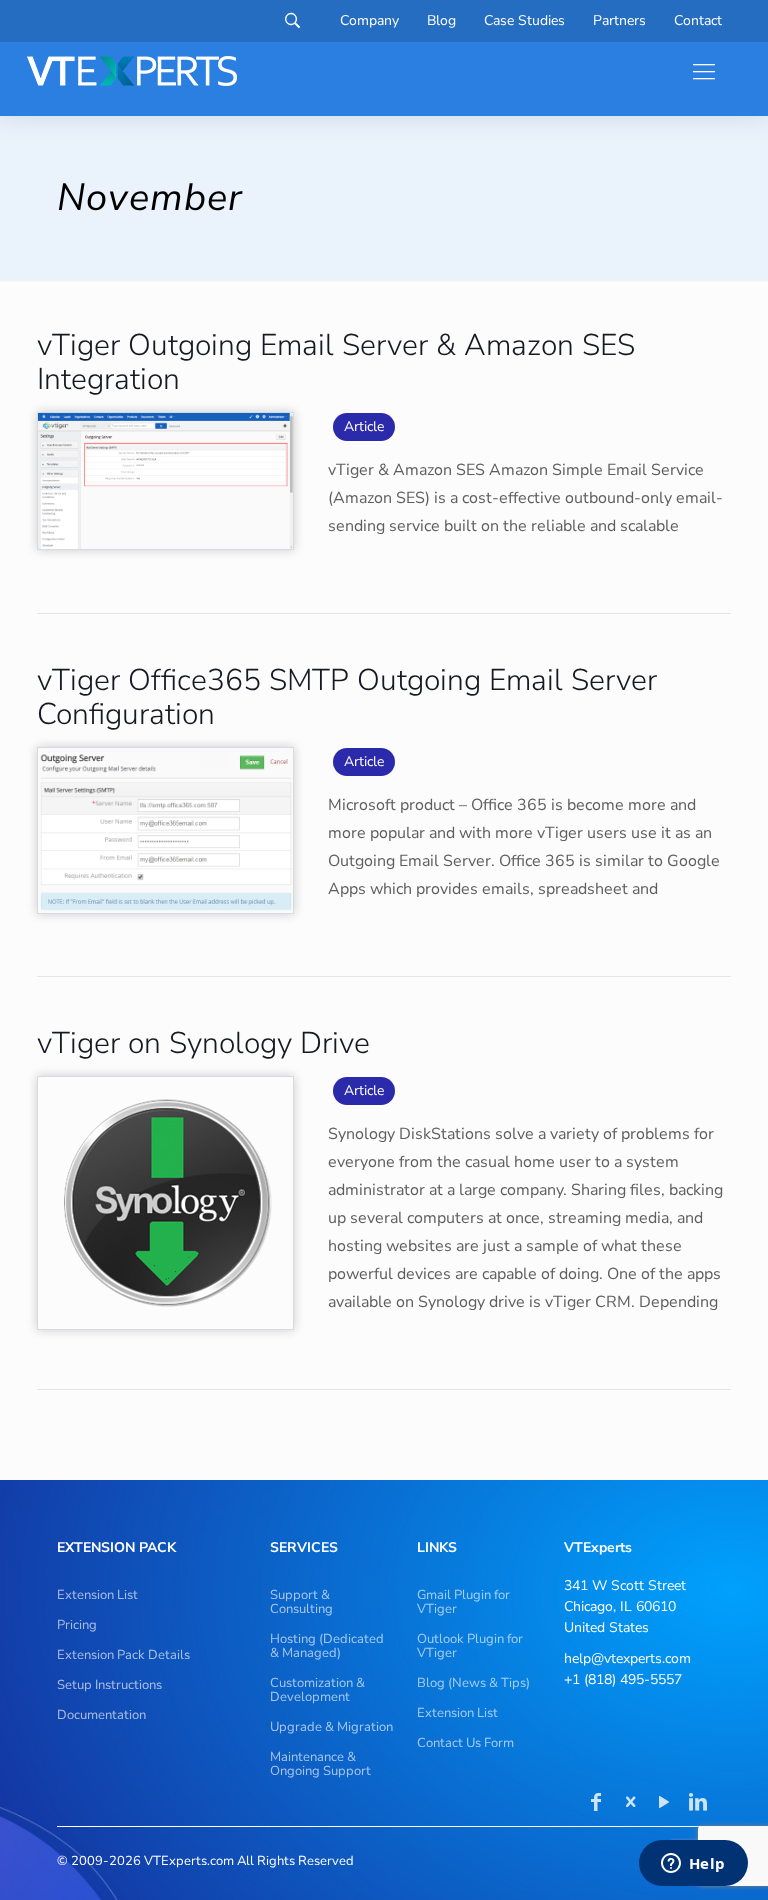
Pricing (77, 1625)
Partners (619, 21)
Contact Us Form (465, 1743)
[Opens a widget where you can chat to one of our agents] (693, 1865)
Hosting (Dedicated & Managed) (327, 1646)
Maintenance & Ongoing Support (320, 1764)
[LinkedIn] (698, 1804)
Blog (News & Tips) (473, 1683)
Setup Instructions (109, 1685)
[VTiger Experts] (132, 71)
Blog (441, 21)
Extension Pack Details (123, 1655)
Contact (698, 21)
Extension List (97, 1595)
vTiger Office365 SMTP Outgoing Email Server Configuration (347, 697)
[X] (630, 1804)
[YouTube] (664, 1804)
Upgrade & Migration (331, 1727)
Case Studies (524, 21)
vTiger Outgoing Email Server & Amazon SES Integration (336, 362)
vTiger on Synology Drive (203, 1043)
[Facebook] (596, 1804)
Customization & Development (317, 1690)
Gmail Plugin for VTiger (463, 1602)
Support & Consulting (301, 1602)
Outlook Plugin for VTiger (470, 1646)
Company (369, 21)
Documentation (101, 1715)
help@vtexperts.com (627, 1658)
